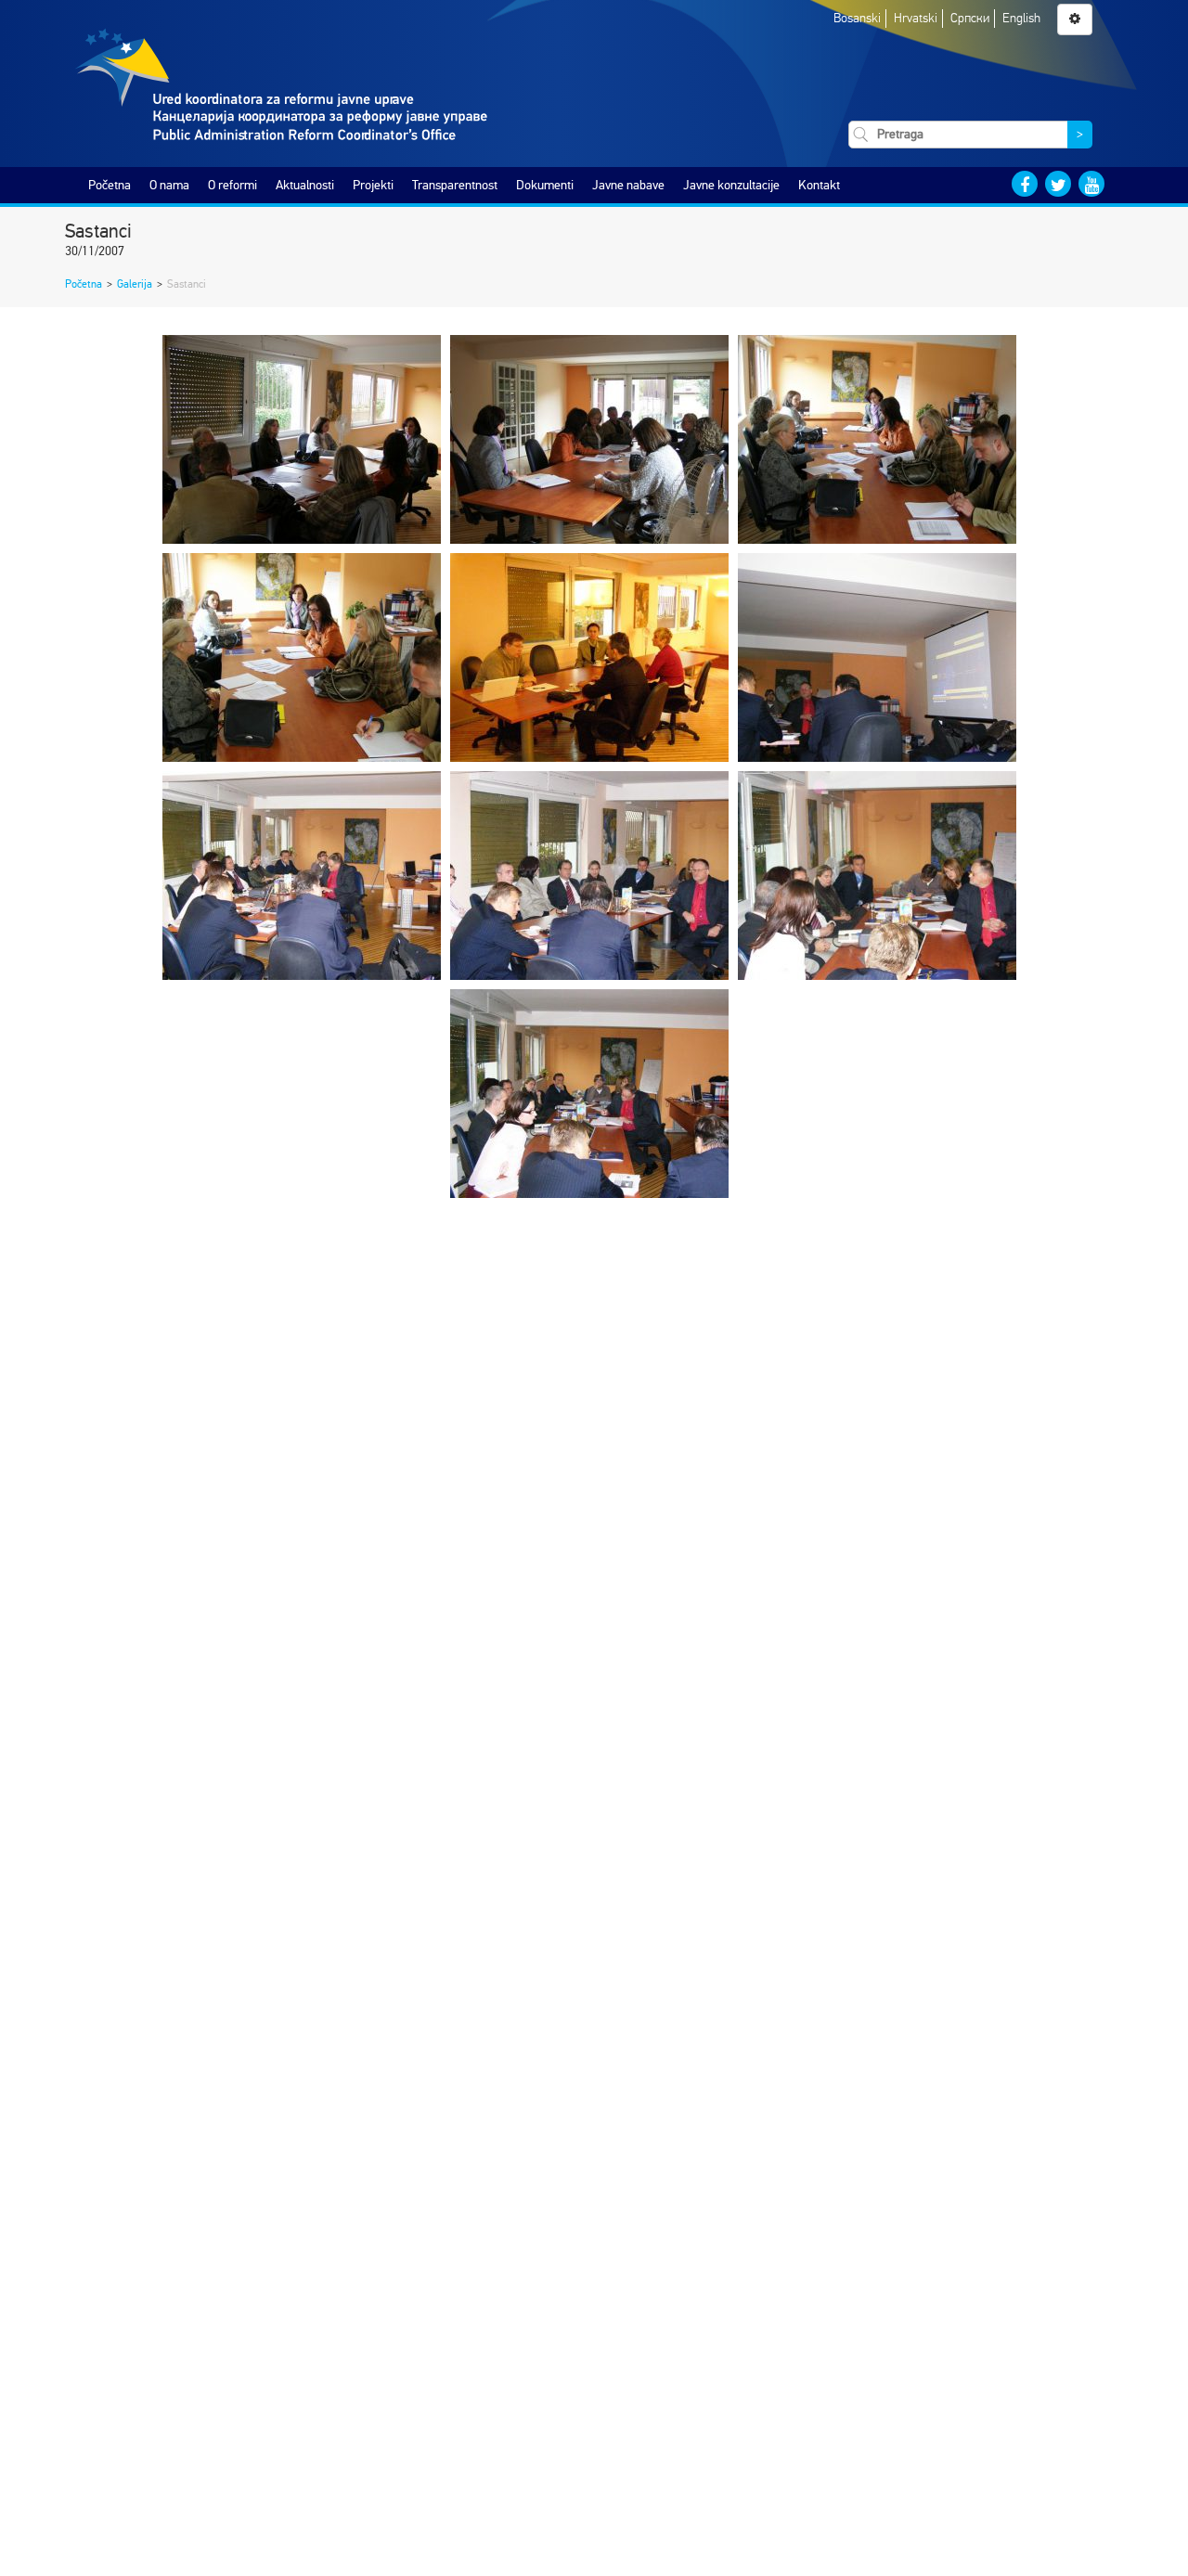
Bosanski (857, 18)
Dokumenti (545, 185)
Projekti (373, 185)
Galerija (135, 284)
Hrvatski (916, 18)
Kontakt (819, 185)
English (1021, 18)
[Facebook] (1025, 184)
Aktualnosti (305, 185)
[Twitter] (1058, 184)
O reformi (232, 185)
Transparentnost (455, 185)
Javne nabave (628, 185)
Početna (110, 185)
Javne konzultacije (731, 185)
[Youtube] (1091, 184)
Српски (970, 18)
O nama (169, 185)
